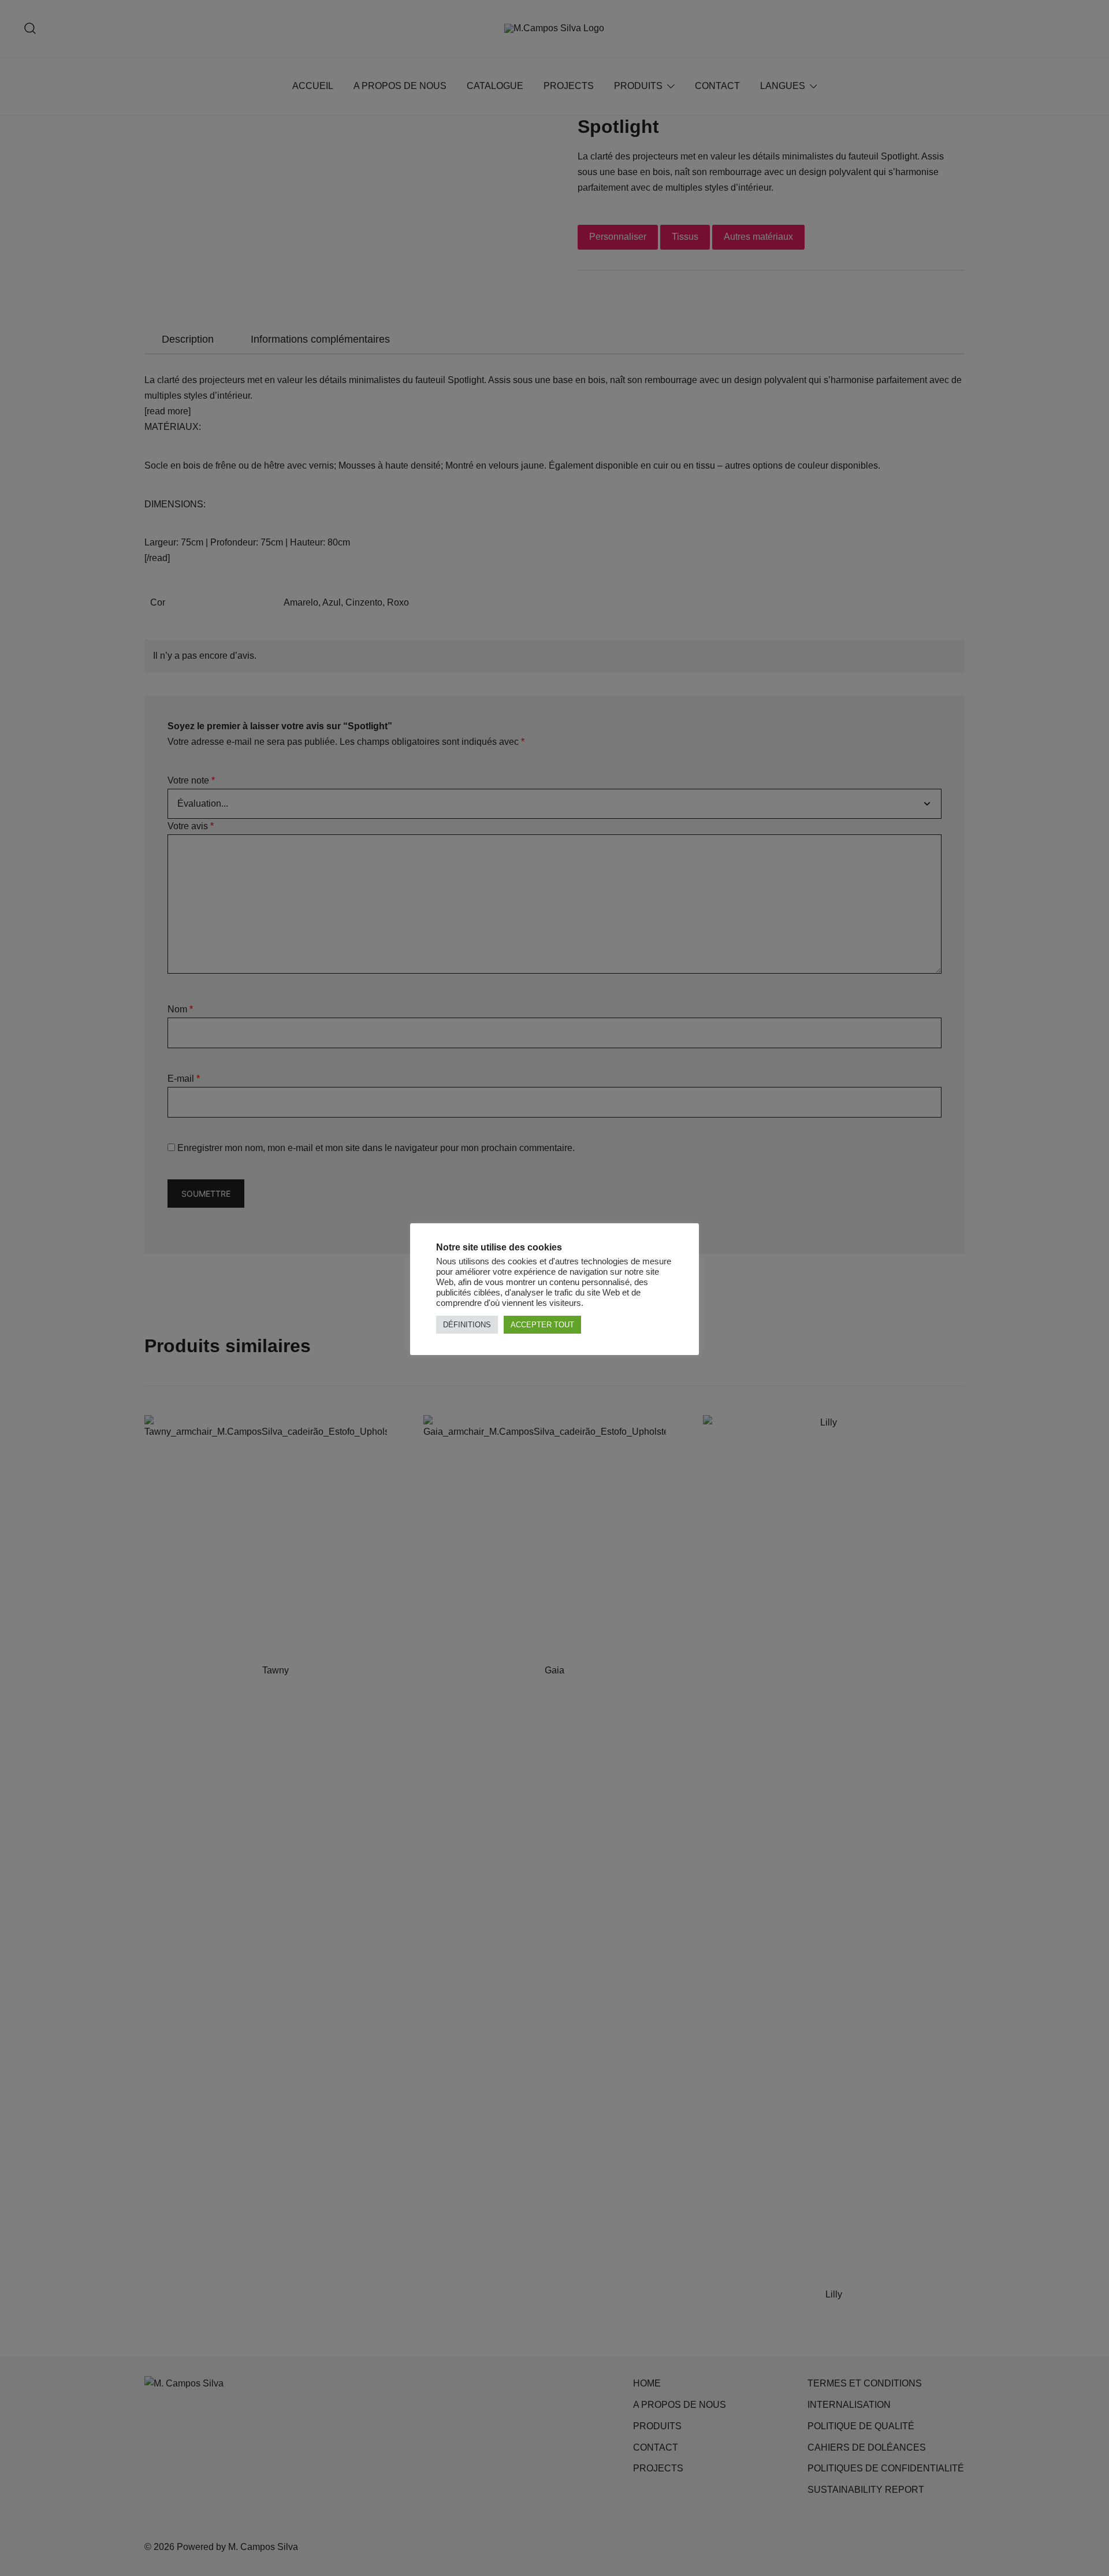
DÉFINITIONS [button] (467, 1325)
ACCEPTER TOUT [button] (542, 1325)
